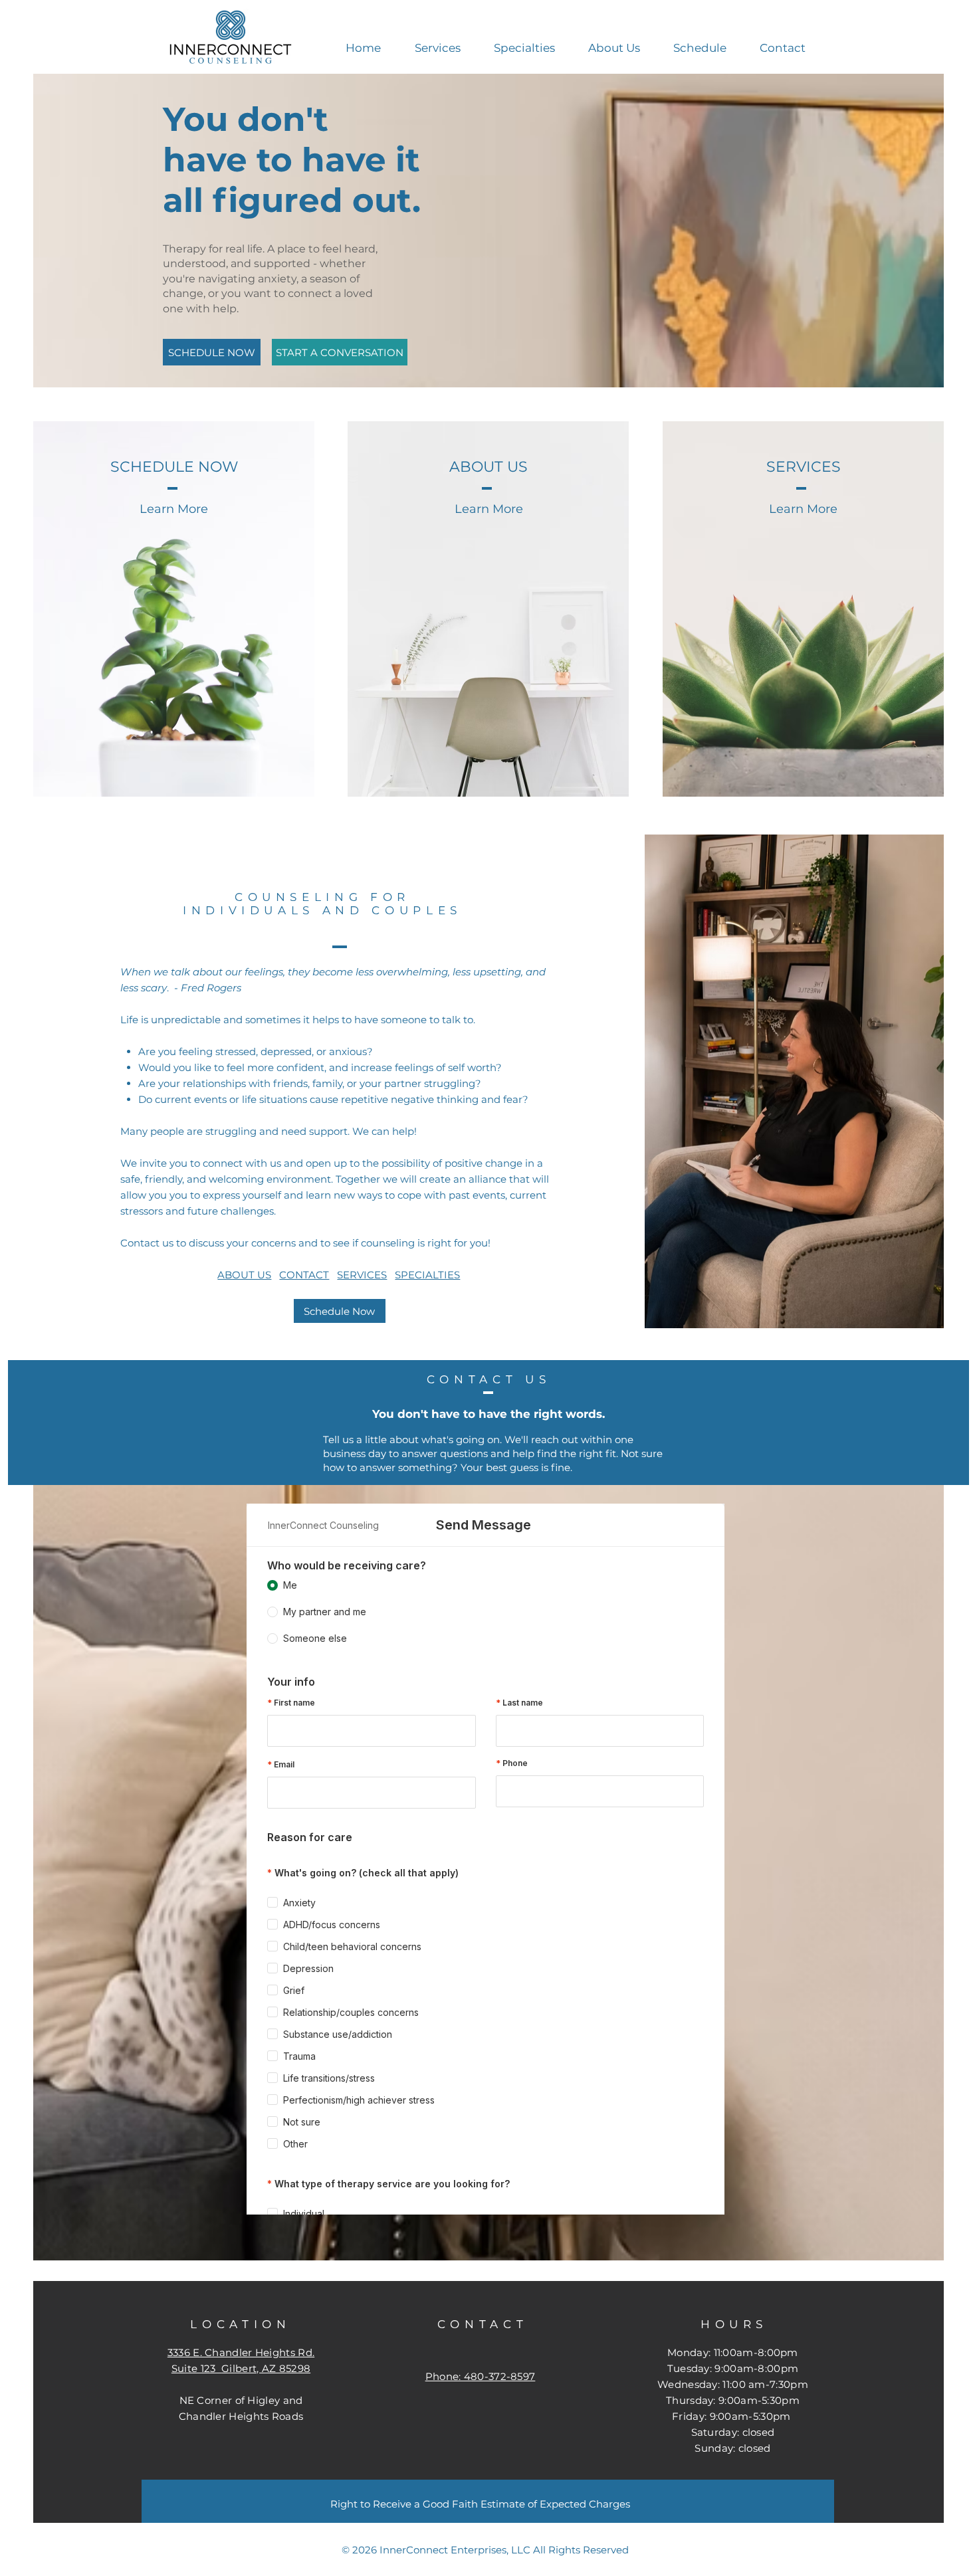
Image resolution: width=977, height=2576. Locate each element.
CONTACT (304, 1275)
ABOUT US (244, 1275)
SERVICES (362, 1275)
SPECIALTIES (427, 1275)
